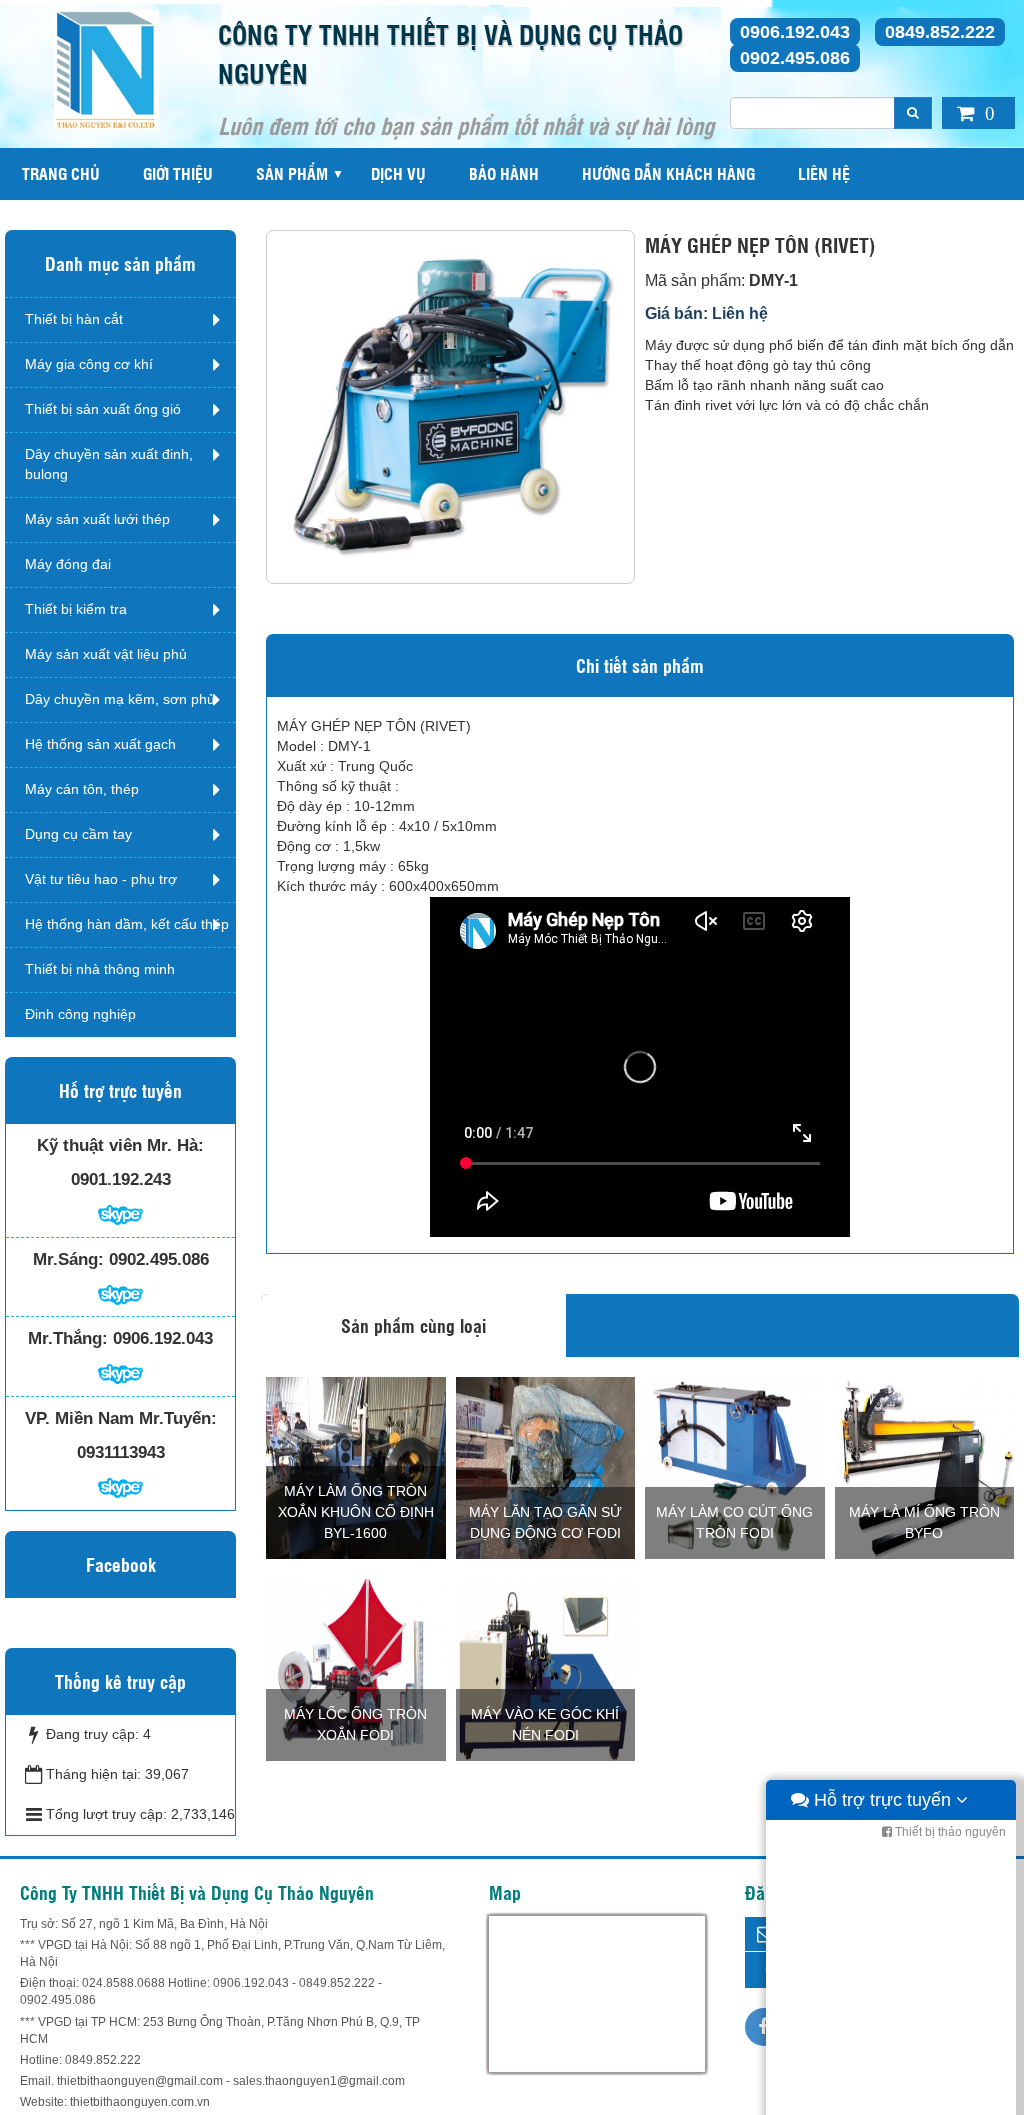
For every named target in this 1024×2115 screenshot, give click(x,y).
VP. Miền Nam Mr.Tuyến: (121, 1418)
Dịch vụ (398, 173)
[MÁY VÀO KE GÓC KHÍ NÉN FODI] (546, 1669)
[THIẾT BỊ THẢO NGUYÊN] (106, 69)
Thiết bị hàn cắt (74, 319)
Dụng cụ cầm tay (78, 834)
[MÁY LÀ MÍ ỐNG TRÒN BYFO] (925, 1467)
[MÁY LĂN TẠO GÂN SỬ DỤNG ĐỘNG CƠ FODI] (546, 1467)
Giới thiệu (178, 173)
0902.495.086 (795, 58)
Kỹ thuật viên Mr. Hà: (120, 1145)
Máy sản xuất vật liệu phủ (106, 654)
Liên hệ (824, 173)
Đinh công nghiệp (80, 1014)
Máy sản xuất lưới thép (97, 519)
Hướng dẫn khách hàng (668, 173)
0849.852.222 (940, 32)
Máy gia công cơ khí (89, 364)
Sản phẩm (292, 173)
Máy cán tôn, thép (82, 789)
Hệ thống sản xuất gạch (100, 744)
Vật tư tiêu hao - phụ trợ (101, 879)
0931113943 (121, 1452)
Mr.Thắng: (68, 1338)
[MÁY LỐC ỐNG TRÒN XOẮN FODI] (356, 1669)
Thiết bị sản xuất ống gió (103, 409)
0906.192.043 (795, 32)
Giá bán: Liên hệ (706, 313)
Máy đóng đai (68, 564)
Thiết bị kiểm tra (76, 609)
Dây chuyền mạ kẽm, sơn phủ (120, 699)
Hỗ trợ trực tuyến (882, 1800)
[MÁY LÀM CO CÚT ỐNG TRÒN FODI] (735, 1467)
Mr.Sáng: (68, 1259)
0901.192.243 (121, 1179)
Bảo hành (504, 173)
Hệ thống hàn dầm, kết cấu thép (127, 924)
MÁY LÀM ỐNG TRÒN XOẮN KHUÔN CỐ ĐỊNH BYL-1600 (356, 1512)
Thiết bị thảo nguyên (949, 1832)
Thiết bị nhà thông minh (100, 969)
